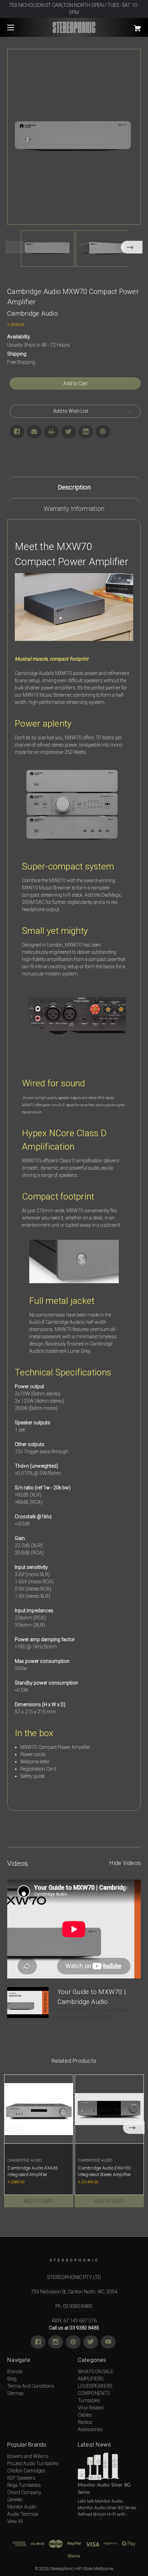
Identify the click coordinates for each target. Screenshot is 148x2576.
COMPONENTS (94, 2393)
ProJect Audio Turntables (33, 2463)
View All (15, 2521)
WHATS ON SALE (96, 2372)
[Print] (51, 432)
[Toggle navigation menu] (17, 27)
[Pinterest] (103, 432)
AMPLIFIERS (91, 2379)
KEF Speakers (21, 2478)
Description (74, 487)
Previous (16, 247)
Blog (12, 2379)
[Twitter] (68, 432)
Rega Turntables (24, 2485)
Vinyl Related (91, 2408)
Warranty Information (74, 509)
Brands (15, 2372)
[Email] (34, 432)
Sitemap (15, 2393)
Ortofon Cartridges (26, 2471)
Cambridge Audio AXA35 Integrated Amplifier (33, 2171)
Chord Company (24, 2492)
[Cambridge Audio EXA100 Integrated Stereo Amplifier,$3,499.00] (109, 2109)
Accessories (90, 2429)
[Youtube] (108, 2342)
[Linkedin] (86, 432)
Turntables (89, 2400)
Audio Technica (23, 2514)
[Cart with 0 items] (127, 26)
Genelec (15, 2500)
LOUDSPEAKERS (95, 2386)
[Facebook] (17, 432)
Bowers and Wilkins (28, 2456)
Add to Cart (39, 2201)
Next (132, 247)
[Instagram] (56, 2342)
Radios (85, 2422)
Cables (85, 2415)
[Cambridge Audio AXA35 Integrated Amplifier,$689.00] (39, 2109)
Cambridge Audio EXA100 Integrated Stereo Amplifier (104, 2171)
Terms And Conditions (31, 2386)
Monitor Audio (22, 2507)
